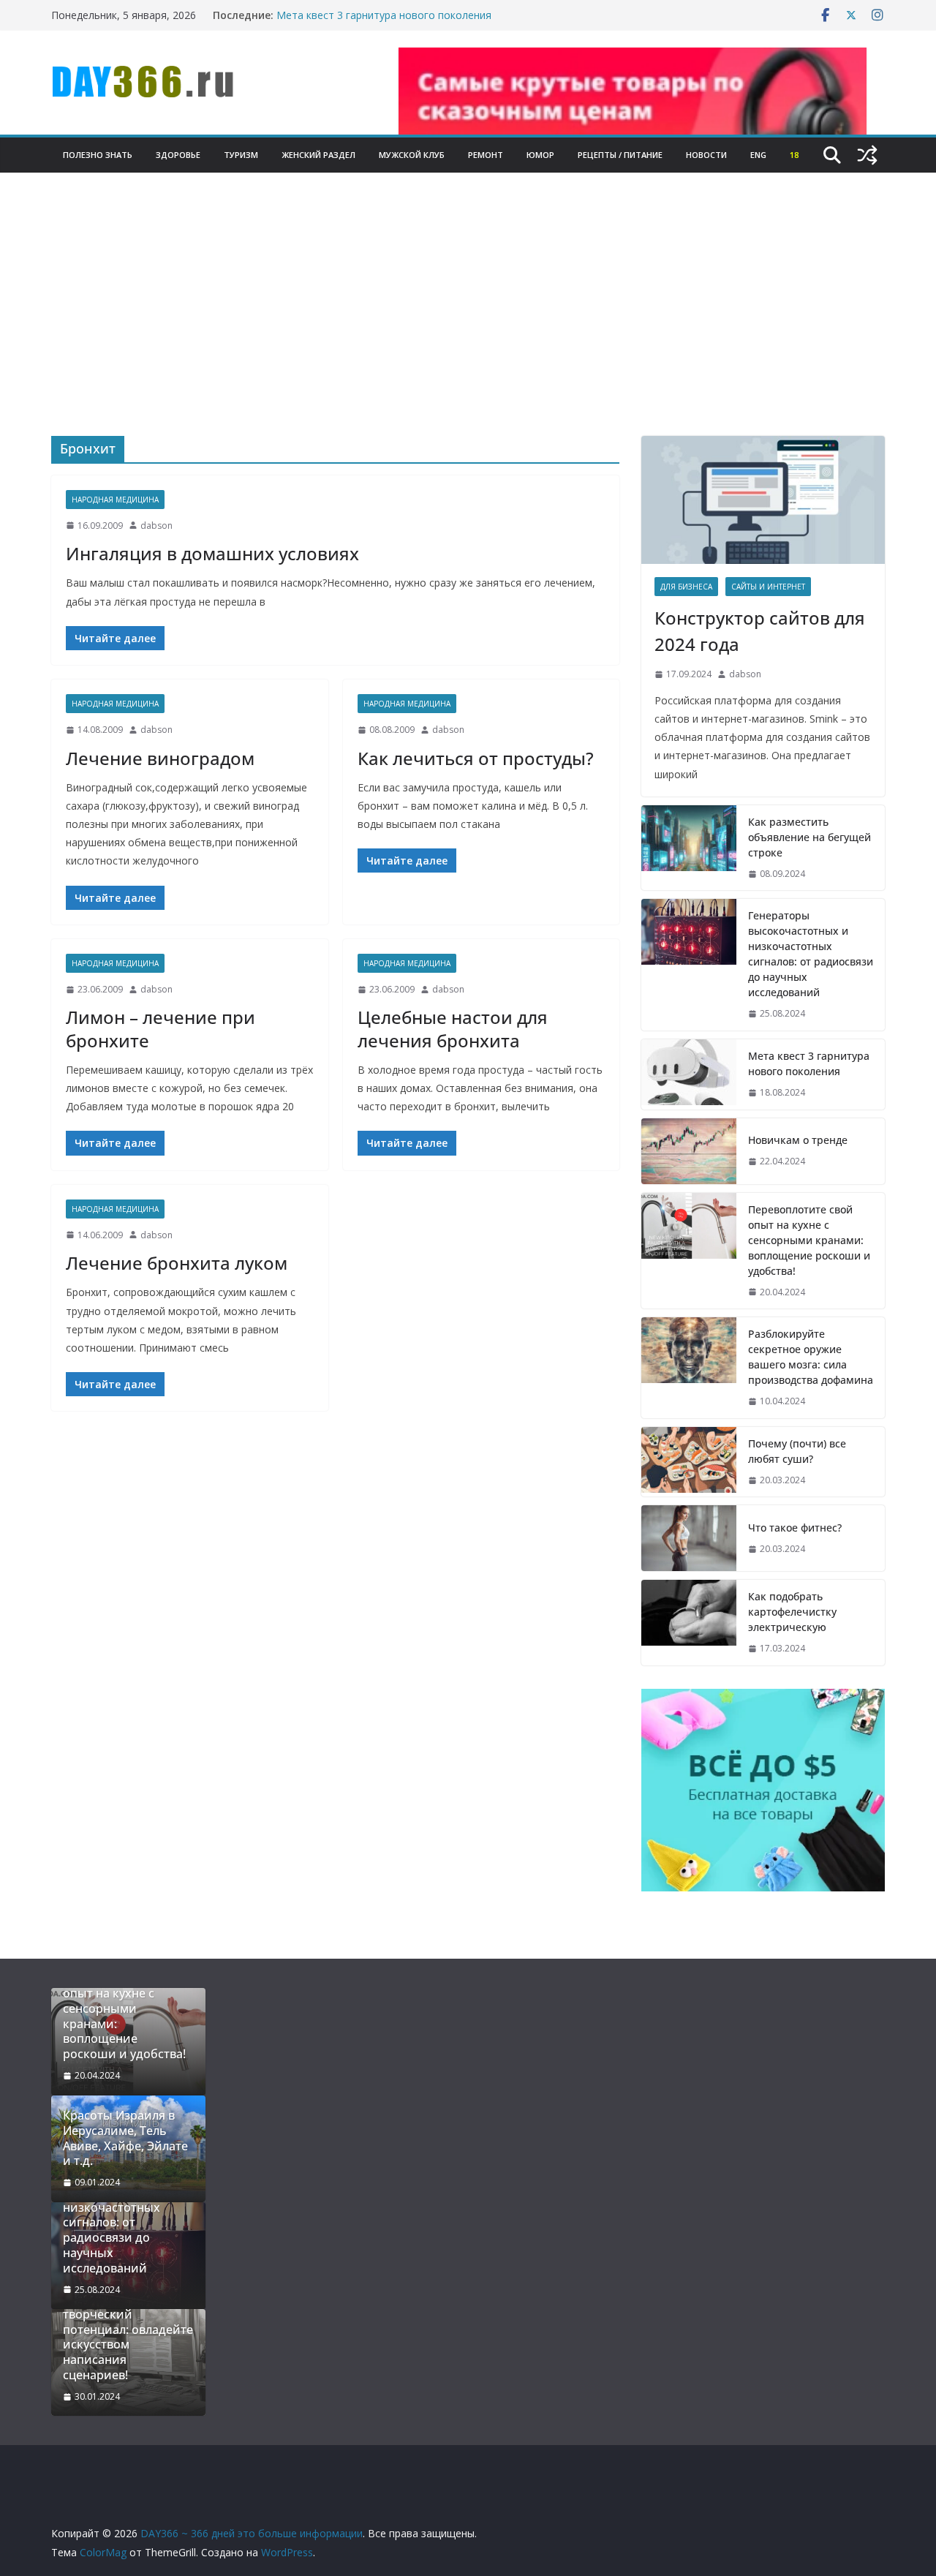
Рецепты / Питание (620, 155)
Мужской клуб (412, 155)
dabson (156, 526)
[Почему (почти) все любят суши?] (689, 1462)
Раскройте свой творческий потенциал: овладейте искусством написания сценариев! (128, 2337)
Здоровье (178, 155)
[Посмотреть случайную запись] (867, 155)
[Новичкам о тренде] (689, 1151)
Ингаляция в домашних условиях (212, 553)
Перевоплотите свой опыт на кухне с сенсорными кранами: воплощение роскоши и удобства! (809, 1240)
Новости (706, 155)
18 (794, 155)
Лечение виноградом (160, 758)
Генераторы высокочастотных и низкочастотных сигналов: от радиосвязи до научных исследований (811, 954)
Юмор (540, 155)
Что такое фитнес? (795, 1528)
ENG (758, 155)
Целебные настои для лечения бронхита (453, 1028)
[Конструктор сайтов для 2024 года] (763, 500)
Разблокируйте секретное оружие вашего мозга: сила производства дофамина (811, 1357)
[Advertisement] (468, 326)
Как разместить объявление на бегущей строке (809, 837)
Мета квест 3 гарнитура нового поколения (384, 15)
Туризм (241, 155)
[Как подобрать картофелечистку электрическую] (689, 1623)
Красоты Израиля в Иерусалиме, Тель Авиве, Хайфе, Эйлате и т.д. (125, 2138)
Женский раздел (318, 155)
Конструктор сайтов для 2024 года (760, 631)
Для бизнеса (686, 587)
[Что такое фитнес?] (689, 1538)
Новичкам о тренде (798, 1140)
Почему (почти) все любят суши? (797, 1451)
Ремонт (486, 155)
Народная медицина (115, 500)
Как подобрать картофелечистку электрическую (792, 1612)
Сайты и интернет (768, 587)
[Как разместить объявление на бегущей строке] (689, 848)
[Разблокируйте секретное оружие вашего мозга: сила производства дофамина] (689, 1368)
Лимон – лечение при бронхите (161, 1028)
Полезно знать (98, 155)
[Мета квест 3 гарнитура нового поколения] (689, 1074)
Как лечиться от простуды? (476, 758)
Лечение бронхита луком (177, 1263)
